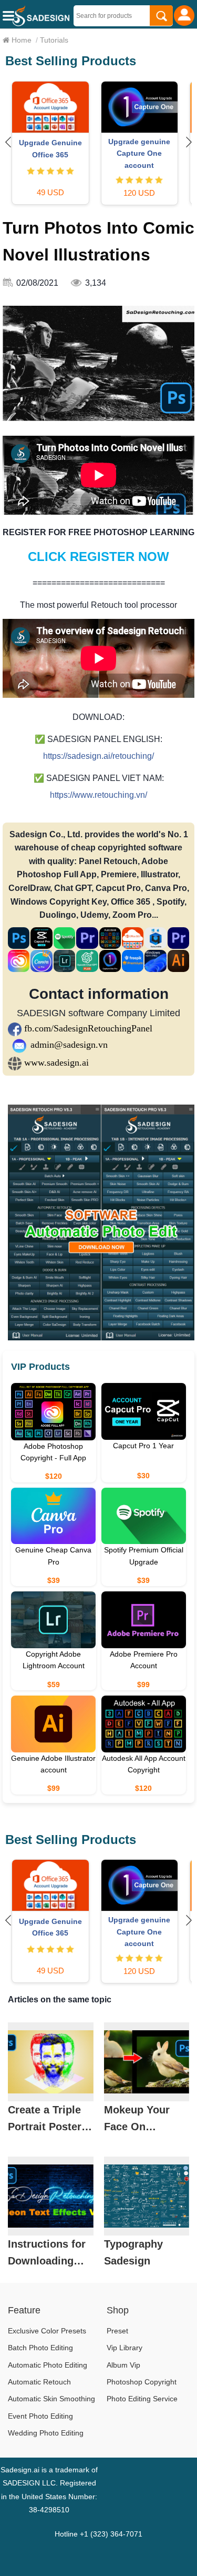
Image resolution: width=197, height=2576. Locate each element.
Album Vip (123, 2365)
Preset (117, 2331)
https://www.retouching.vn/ (98, 795)
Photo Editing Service (142, 2399)
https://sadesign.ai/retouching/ (98, 756)
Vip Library (125, 2348)
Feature (24, 2310)
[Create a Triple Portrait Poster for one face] (51, 2062)
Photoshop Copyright (142, 2382)
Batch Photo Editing (40, 2348)
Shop (118, 2310)
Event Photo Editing (40, 2416)
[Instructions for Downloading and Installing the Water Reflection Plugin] (51, 2196)
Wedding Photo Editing (46, 2433)
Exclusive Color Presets (47, 2331)
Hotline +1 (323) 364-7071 (98, 2534)
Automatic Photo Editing (48, 2365)
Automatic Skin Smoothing (51, 2399)
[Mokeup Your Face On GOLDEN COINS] (147, 2062)
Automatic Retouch (39, 2382)
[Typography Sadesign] (147, 2196)
